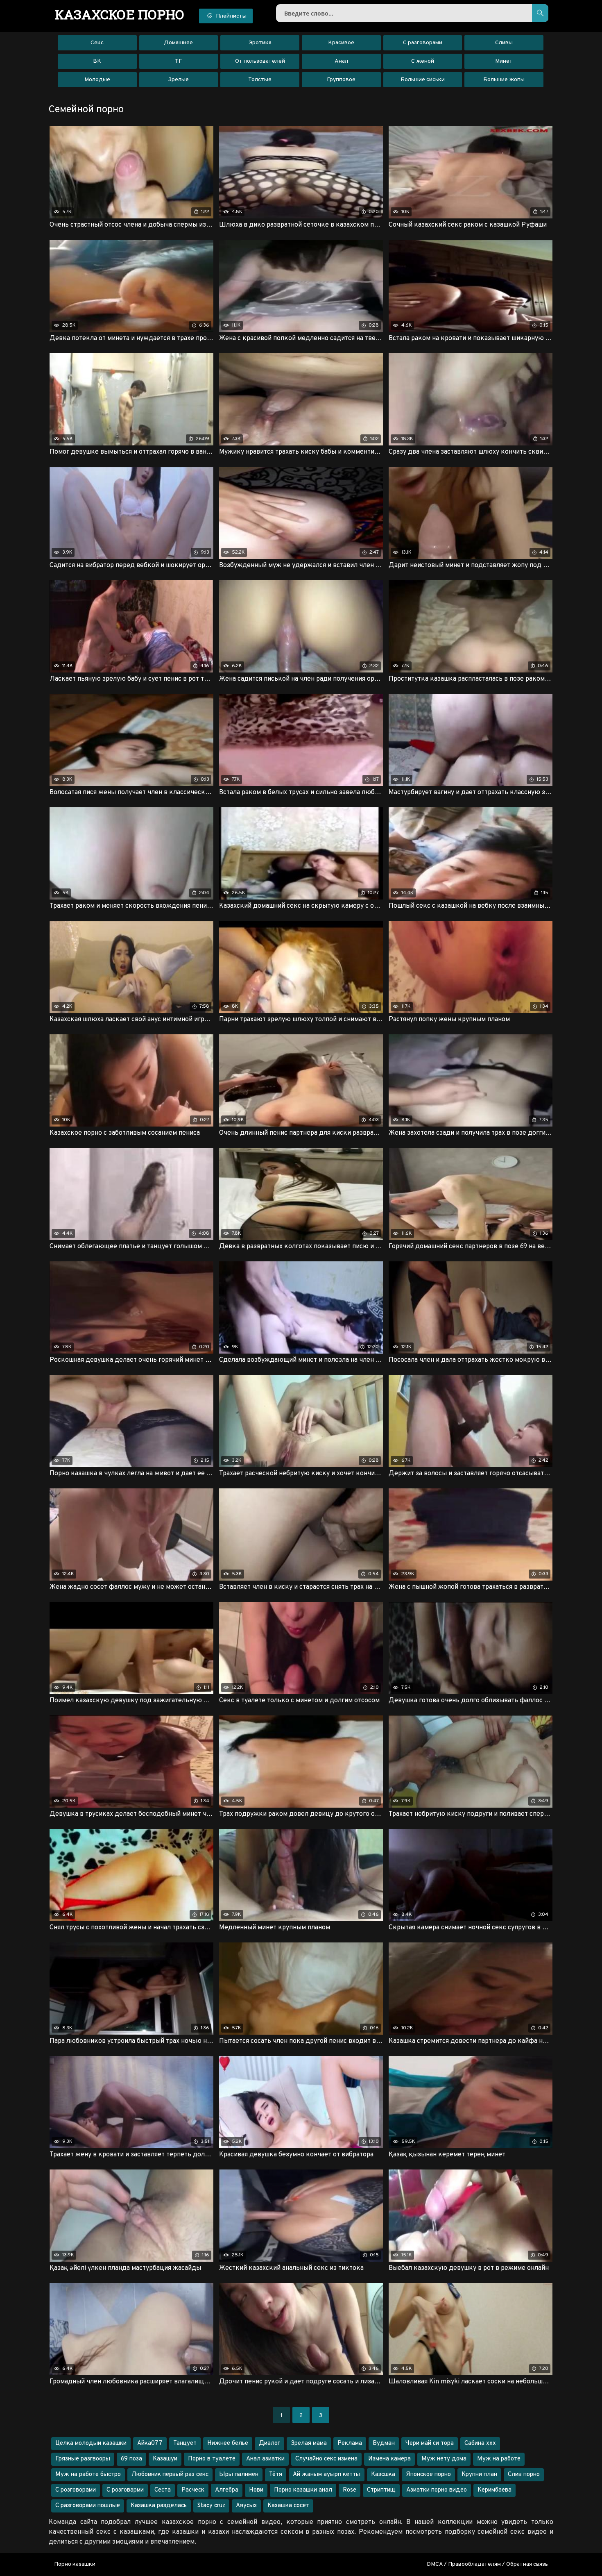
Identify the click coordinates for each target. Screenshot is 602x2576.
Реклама (350, 2443)
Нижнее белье (228, 2443)
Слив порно (524, 2475)
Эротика (260, 43)
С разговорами (423, 43)
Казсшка (383, 2475)
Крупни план (479, 2475)
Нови (256, 2490)
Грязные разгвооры (83, 2459)
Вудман (384, 2443)
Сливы (504, 43)
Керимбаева (494, 2490)
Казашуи (165, 2459)
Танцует (185, 2443)
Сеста (163, 2490)
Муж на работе (499, 2459)
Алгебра (227, 2490)
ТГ (178, 61)
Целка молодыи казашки (91, 2443)
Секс (97, 43)
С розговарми (125, 2490)
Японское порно (428, 2475)
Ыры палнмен (239, 2475)
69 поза (131, 2459)
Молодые (97, 80)
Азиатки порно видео (437, 2490)
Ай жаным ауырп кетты (327, 2475)
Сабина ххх (480, 2443)
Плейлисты (231, 16)
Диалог (269, 2443)
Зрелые (178, 80)
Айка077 (150, 2443)
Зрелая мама (309, 2443)
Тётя (276, 2475)
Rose (350, 2490)
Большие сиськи (423, 80)
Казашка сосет (288, 2506)
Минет (504, 61)
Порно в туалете (212, 2459)
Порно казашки (75, 2564)
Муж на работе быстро (88, 2475)
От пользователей (260, 61)
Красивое (341, 43)
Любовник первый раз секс (170, 2475)
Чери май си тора (430, 2443)
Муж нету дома (444, 2459)
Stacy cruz (211, 2506)
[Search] (540, 13)
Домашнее (178, 43)
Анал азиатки (265, 2459)
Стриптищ (381, 2490)
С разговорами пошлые (88, 2506)
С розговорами (76, 2490)
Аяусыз (246, 2506)
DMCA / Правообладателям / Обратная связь (487, 2564)
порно (120, 14)
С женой (423, 61)
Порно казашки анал (303, 2490)
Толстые (260, 80)
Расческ (193, 2490)
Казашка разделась (159, 2506)
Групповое (341, 80)
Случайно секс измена (326, 2459)
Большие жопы (504, 80)
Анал (341, 61)
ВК (97, 61)
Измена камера (389, 2459)
